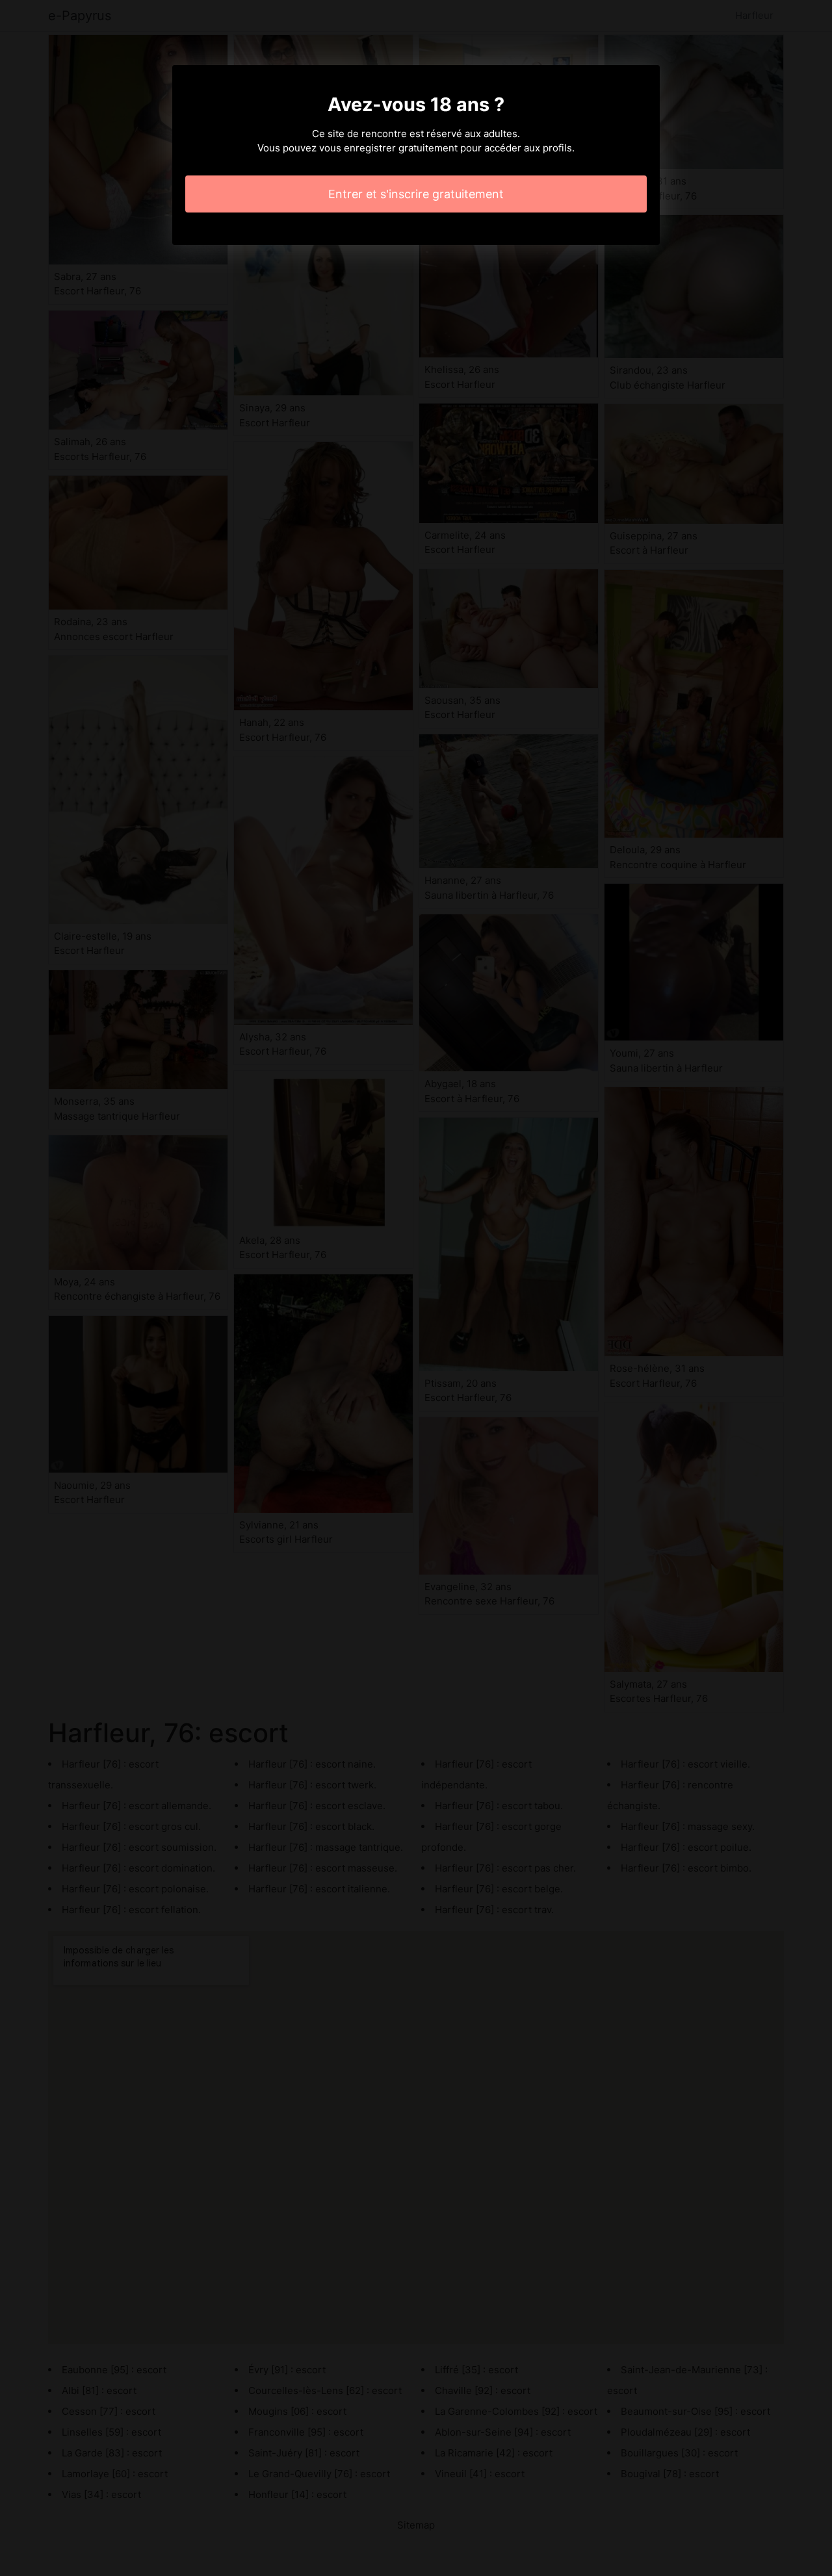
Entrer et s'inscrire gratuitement (416, 194)
